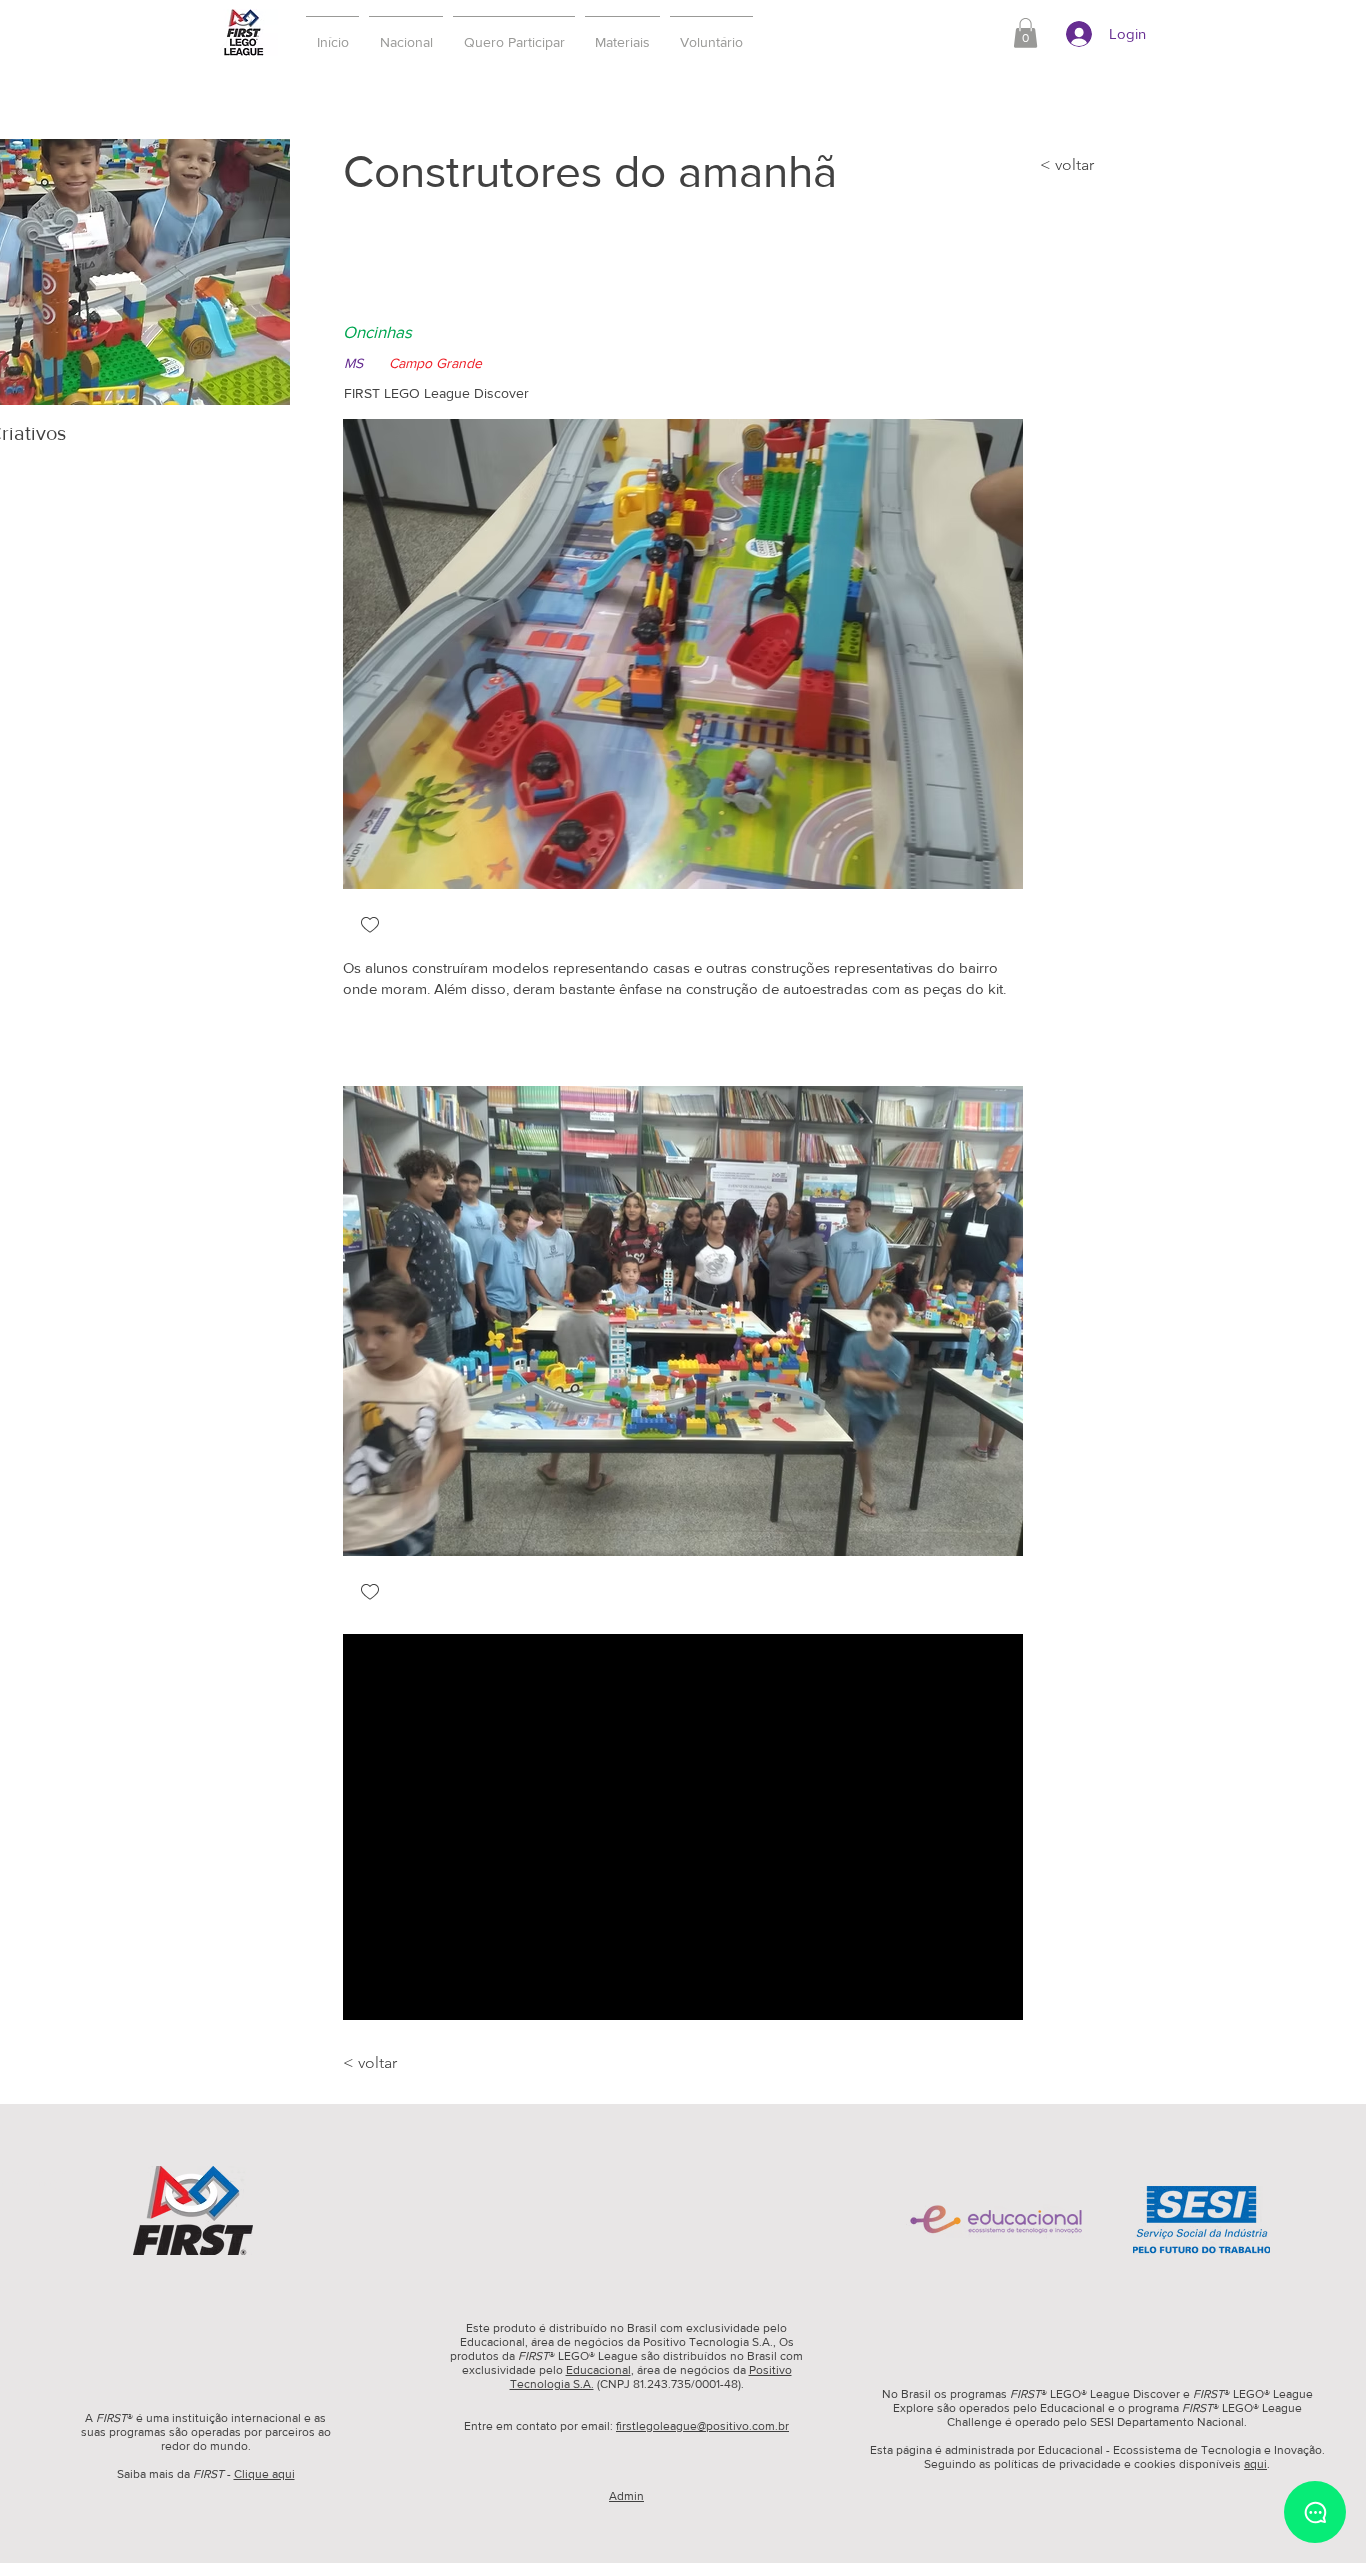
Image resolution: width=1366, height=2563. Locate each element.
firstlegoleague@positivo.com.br (702, 2426)
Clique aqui (264, 2474)
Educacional (598, 2370)
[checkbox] (370, 926)
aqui (1255, 2464)
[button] (514, 33)
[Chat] (1315, 2512)
